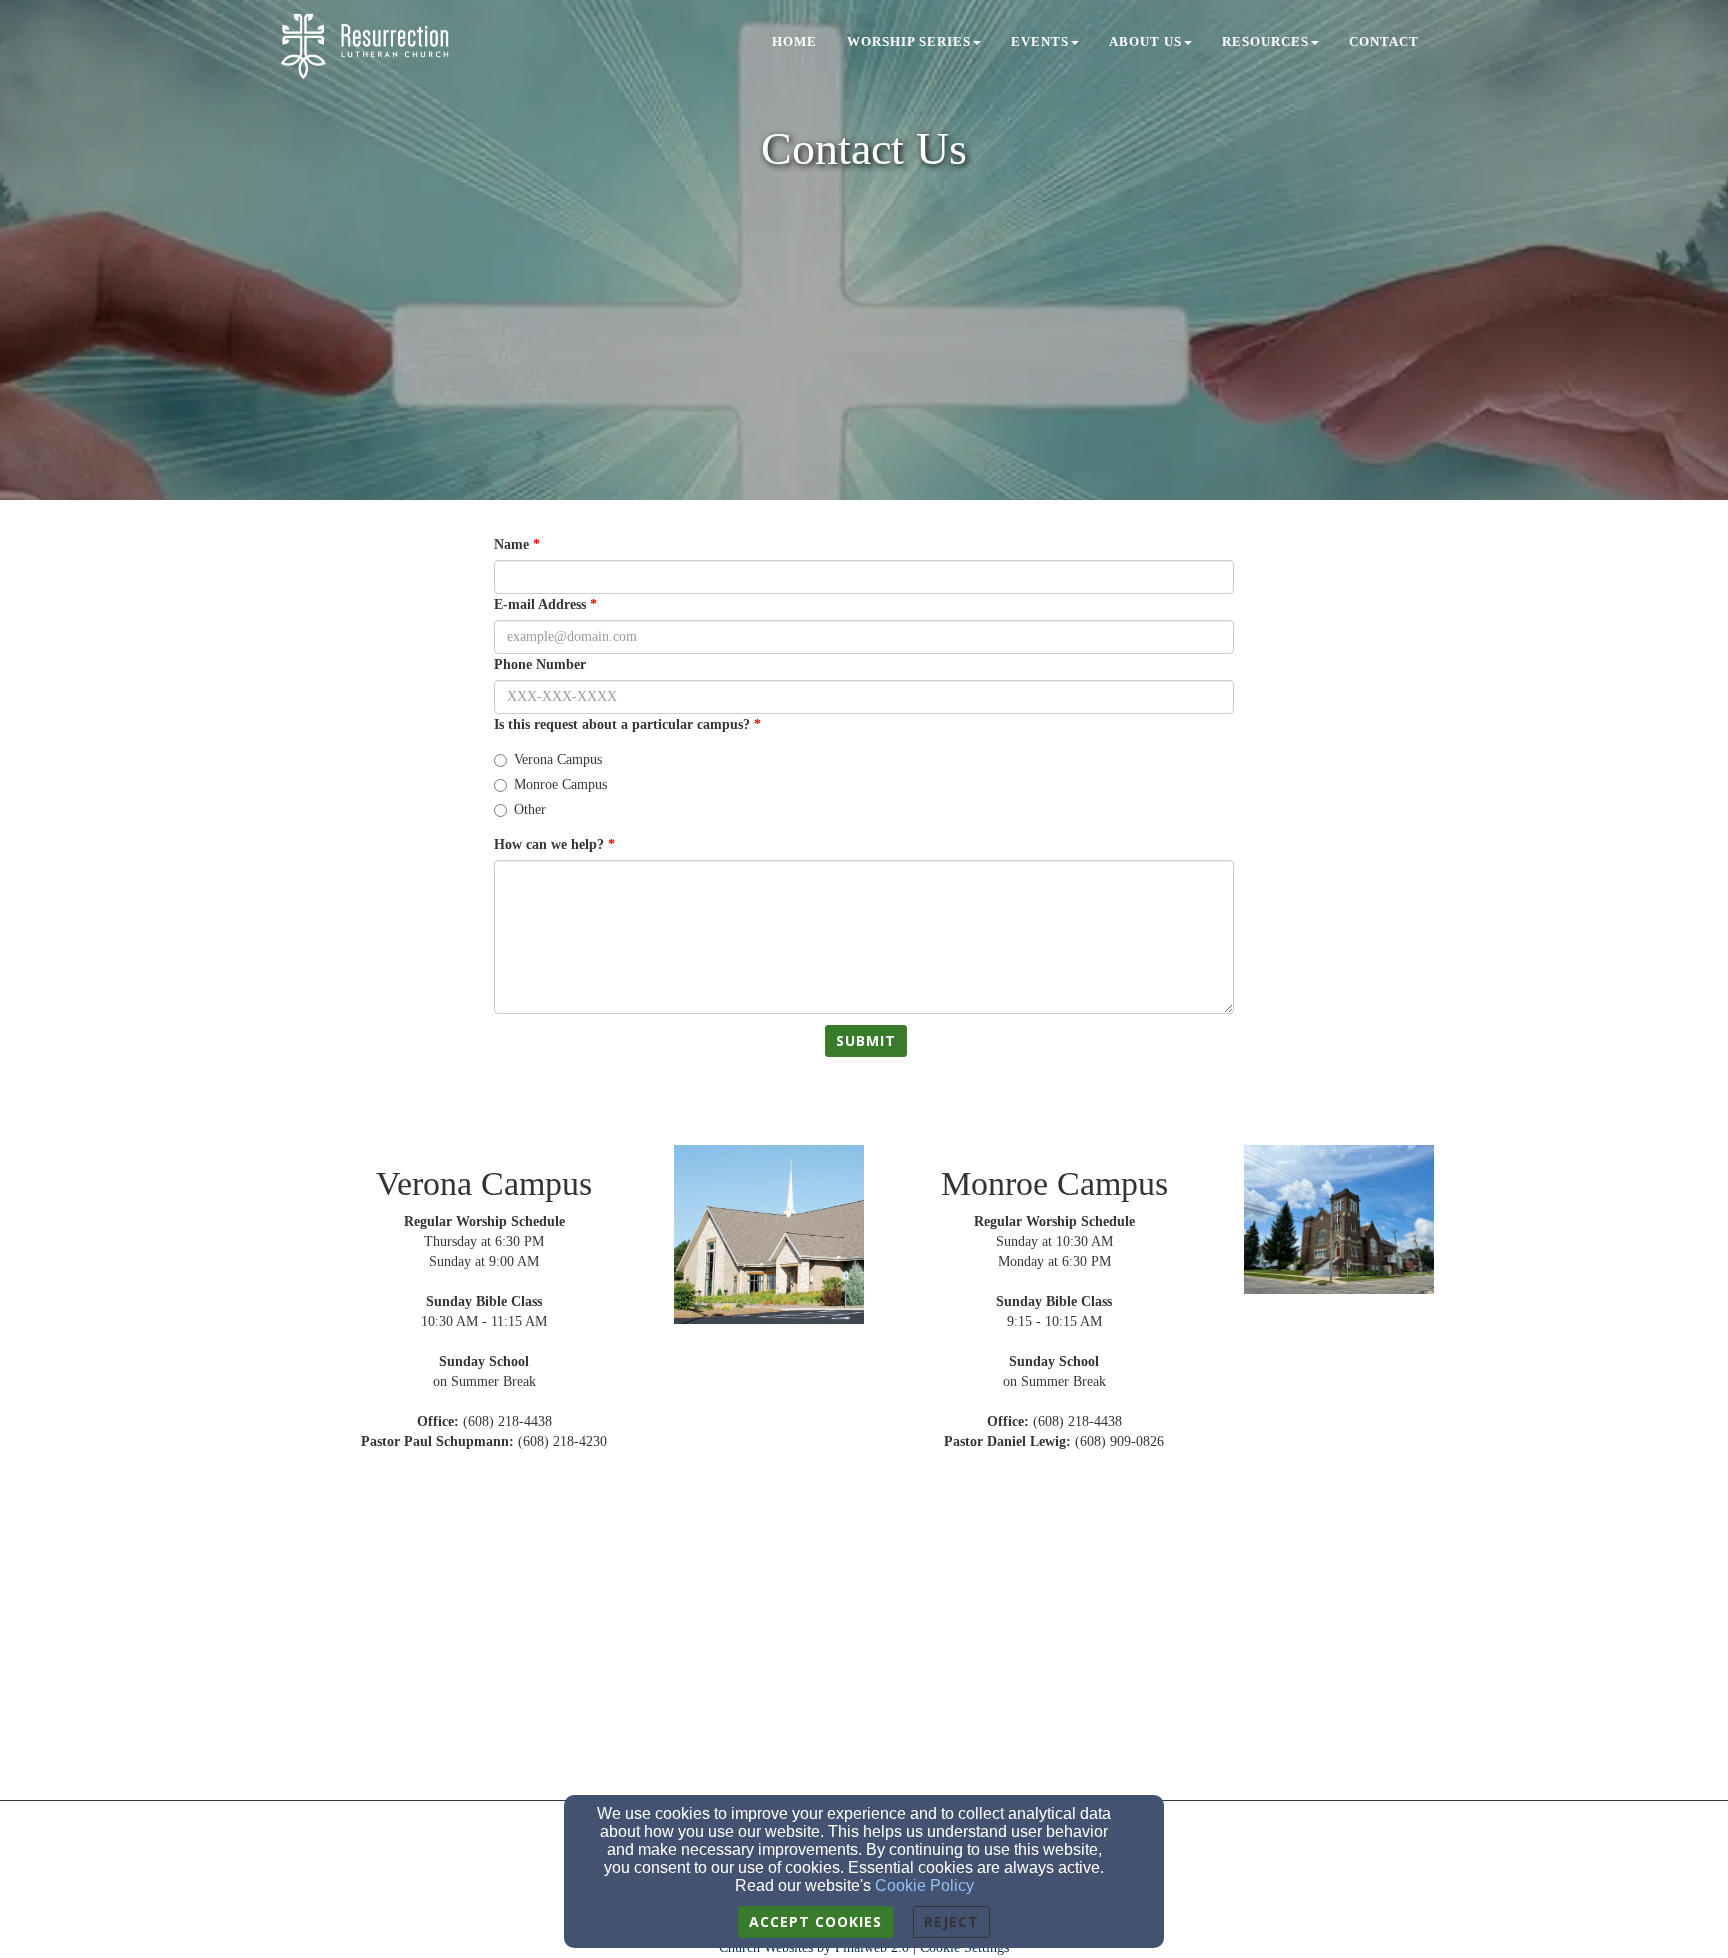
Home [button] (794, 41)
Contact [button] (1384, 41)
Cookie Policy (924, 1885)
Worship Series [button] (909, 41)
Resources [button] (1265, 41)
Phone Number (540, 664)
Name (511, 544)
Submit (866, 1040)
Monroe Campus (560, 784)
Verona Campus (558, 759)
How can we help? (549, 844)
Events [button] (1040, 41)
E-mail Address (540, 604)
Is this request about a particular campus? (622, 724)
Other (530, 809)
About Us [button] (1145, 41)
